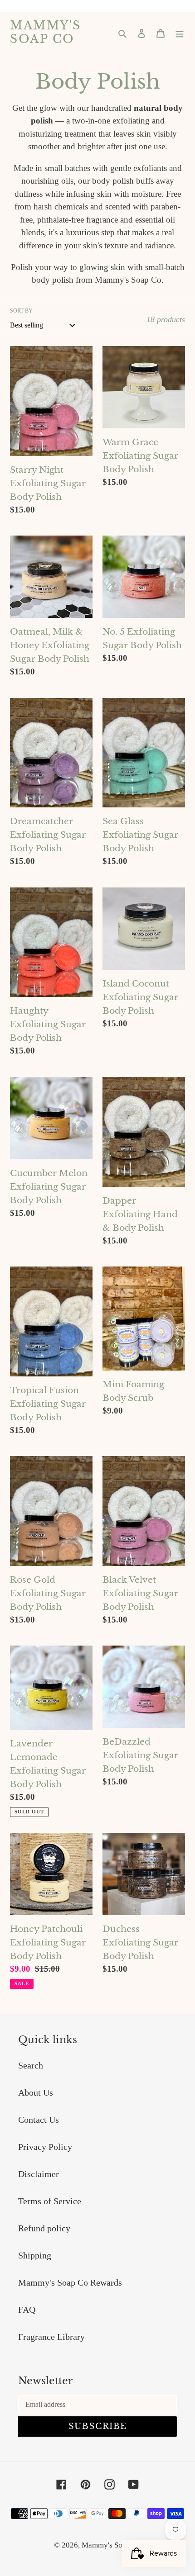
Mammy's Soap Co (46, 33)
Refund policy (44, 2228)
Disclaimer (39, 2174)
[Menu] (180, 33)
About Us (36, 2092)
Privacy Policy (45, 2147)
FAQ (27, 2310)
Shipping (35, 2255)
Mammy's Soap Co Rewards (70, 2282)
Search (31, 2065)
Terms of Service (50, 2201)
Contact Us (39, 2120)
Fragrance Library (51, 2337)
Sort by (21, 311)
